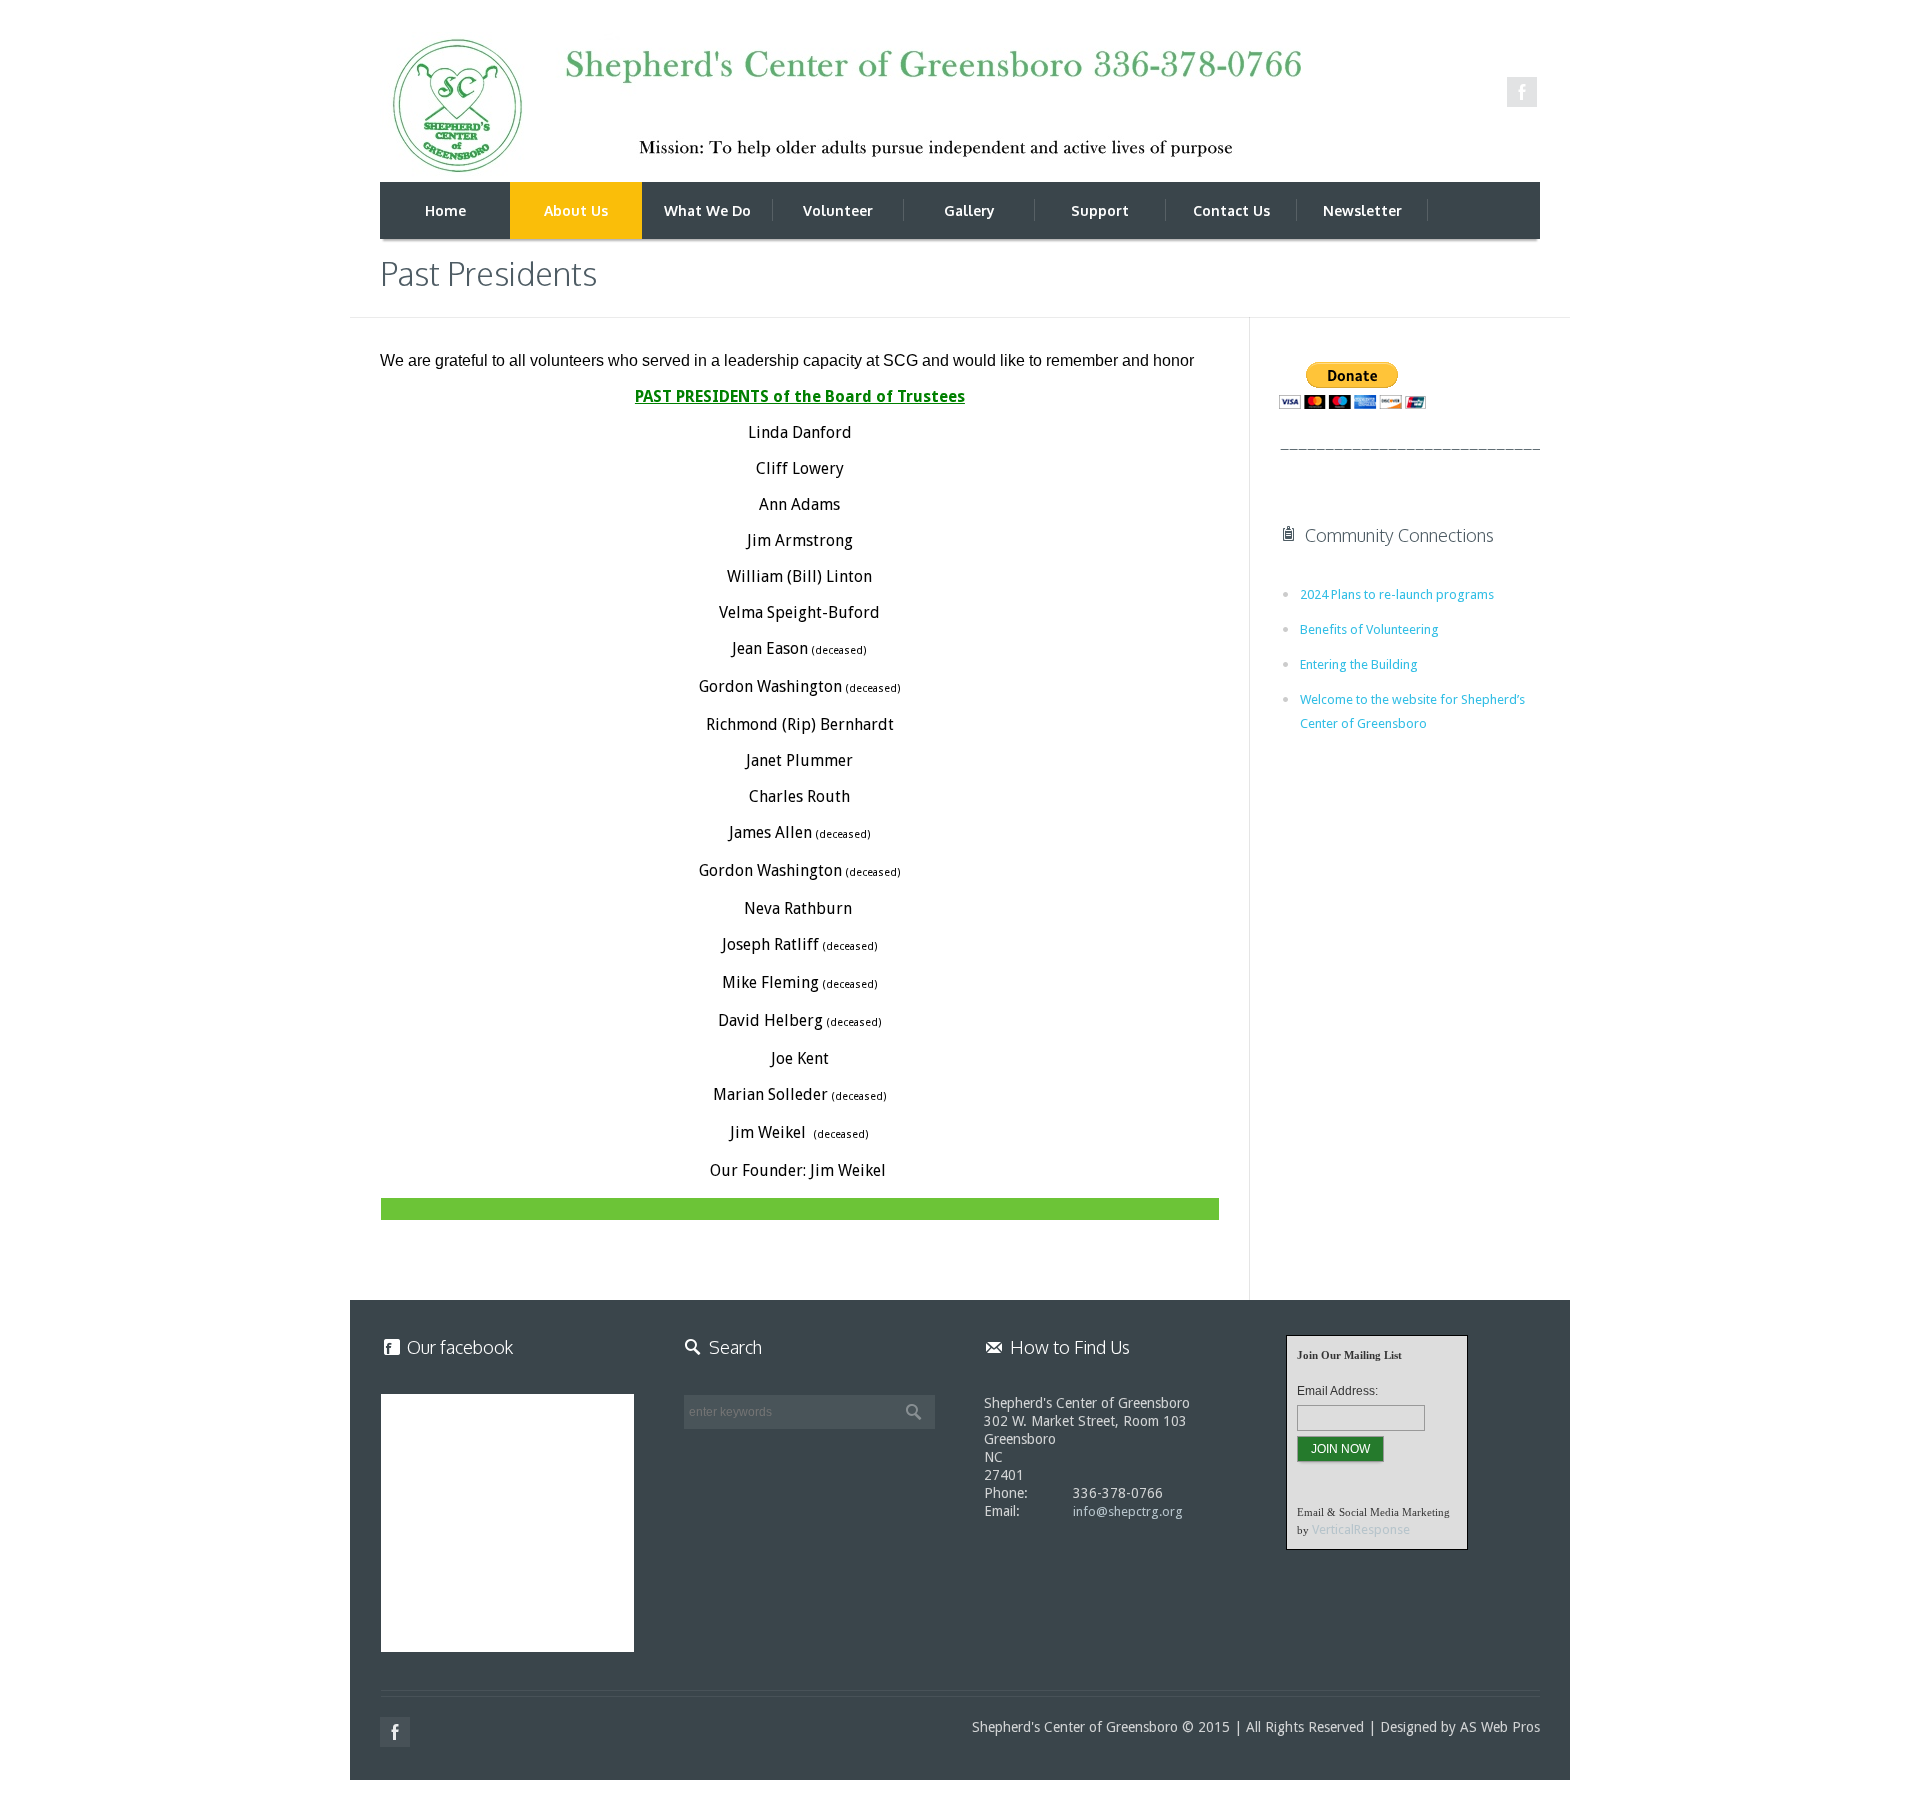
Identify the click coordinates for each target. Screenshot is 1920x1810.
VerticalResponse (1361, 1529)
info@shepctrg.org (1128, 1511)
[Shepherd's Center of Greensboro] (840, 107)
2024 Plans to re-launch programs (1397, 594)
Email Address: (1337, 1391)
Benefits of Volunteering (1369, 629)
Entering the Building (1359, 664)
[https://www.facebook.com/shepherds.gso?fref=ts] (1522, 92)
